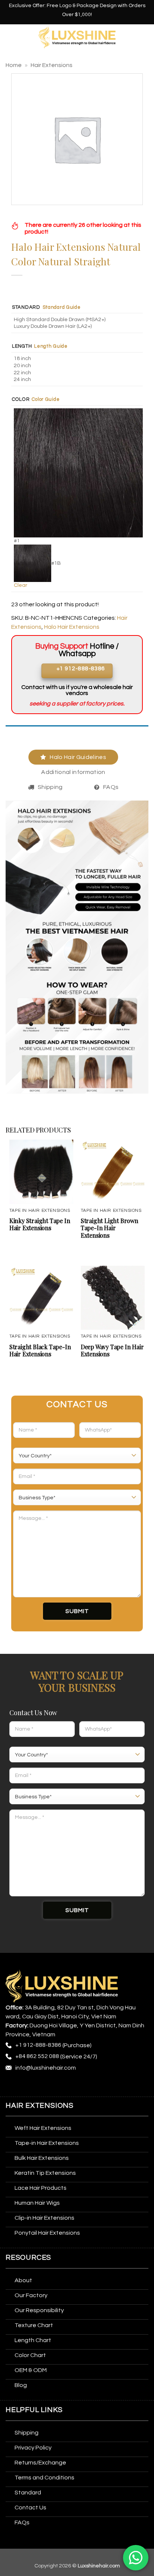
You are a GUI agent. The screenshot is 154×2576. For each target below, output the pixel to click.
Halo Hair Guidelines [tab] (78, 757)
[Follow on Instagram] (26, 2086)
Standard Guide (62, 307)
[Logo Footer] (62, 1986)
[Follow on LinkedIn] (81, 2086)
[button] (10, 37)
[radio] (78, 320)
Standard (26, 307)
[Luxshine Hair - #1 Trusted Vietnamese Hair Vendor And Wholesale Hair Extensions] (77, 38)
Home (14, 65)
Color (21, 400)
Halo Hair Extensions (72, 627)
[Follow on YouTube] (95, 2086)
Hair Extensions (52, 65)
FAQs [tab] (111, 787)
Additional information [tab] (73, 772)
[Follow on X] (54, 2086)
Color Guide (46, 399)
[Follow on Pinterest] (68, 2086)
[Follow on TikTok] (40, 2086)
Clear (21, 585)
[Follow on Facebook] (13, 2086)
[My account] (145, 37)
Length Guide (51, 346)
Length (22, 346)
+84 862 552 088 (37, 2056)
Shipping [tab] (50, 787)
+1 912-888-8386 (38, 2045)
